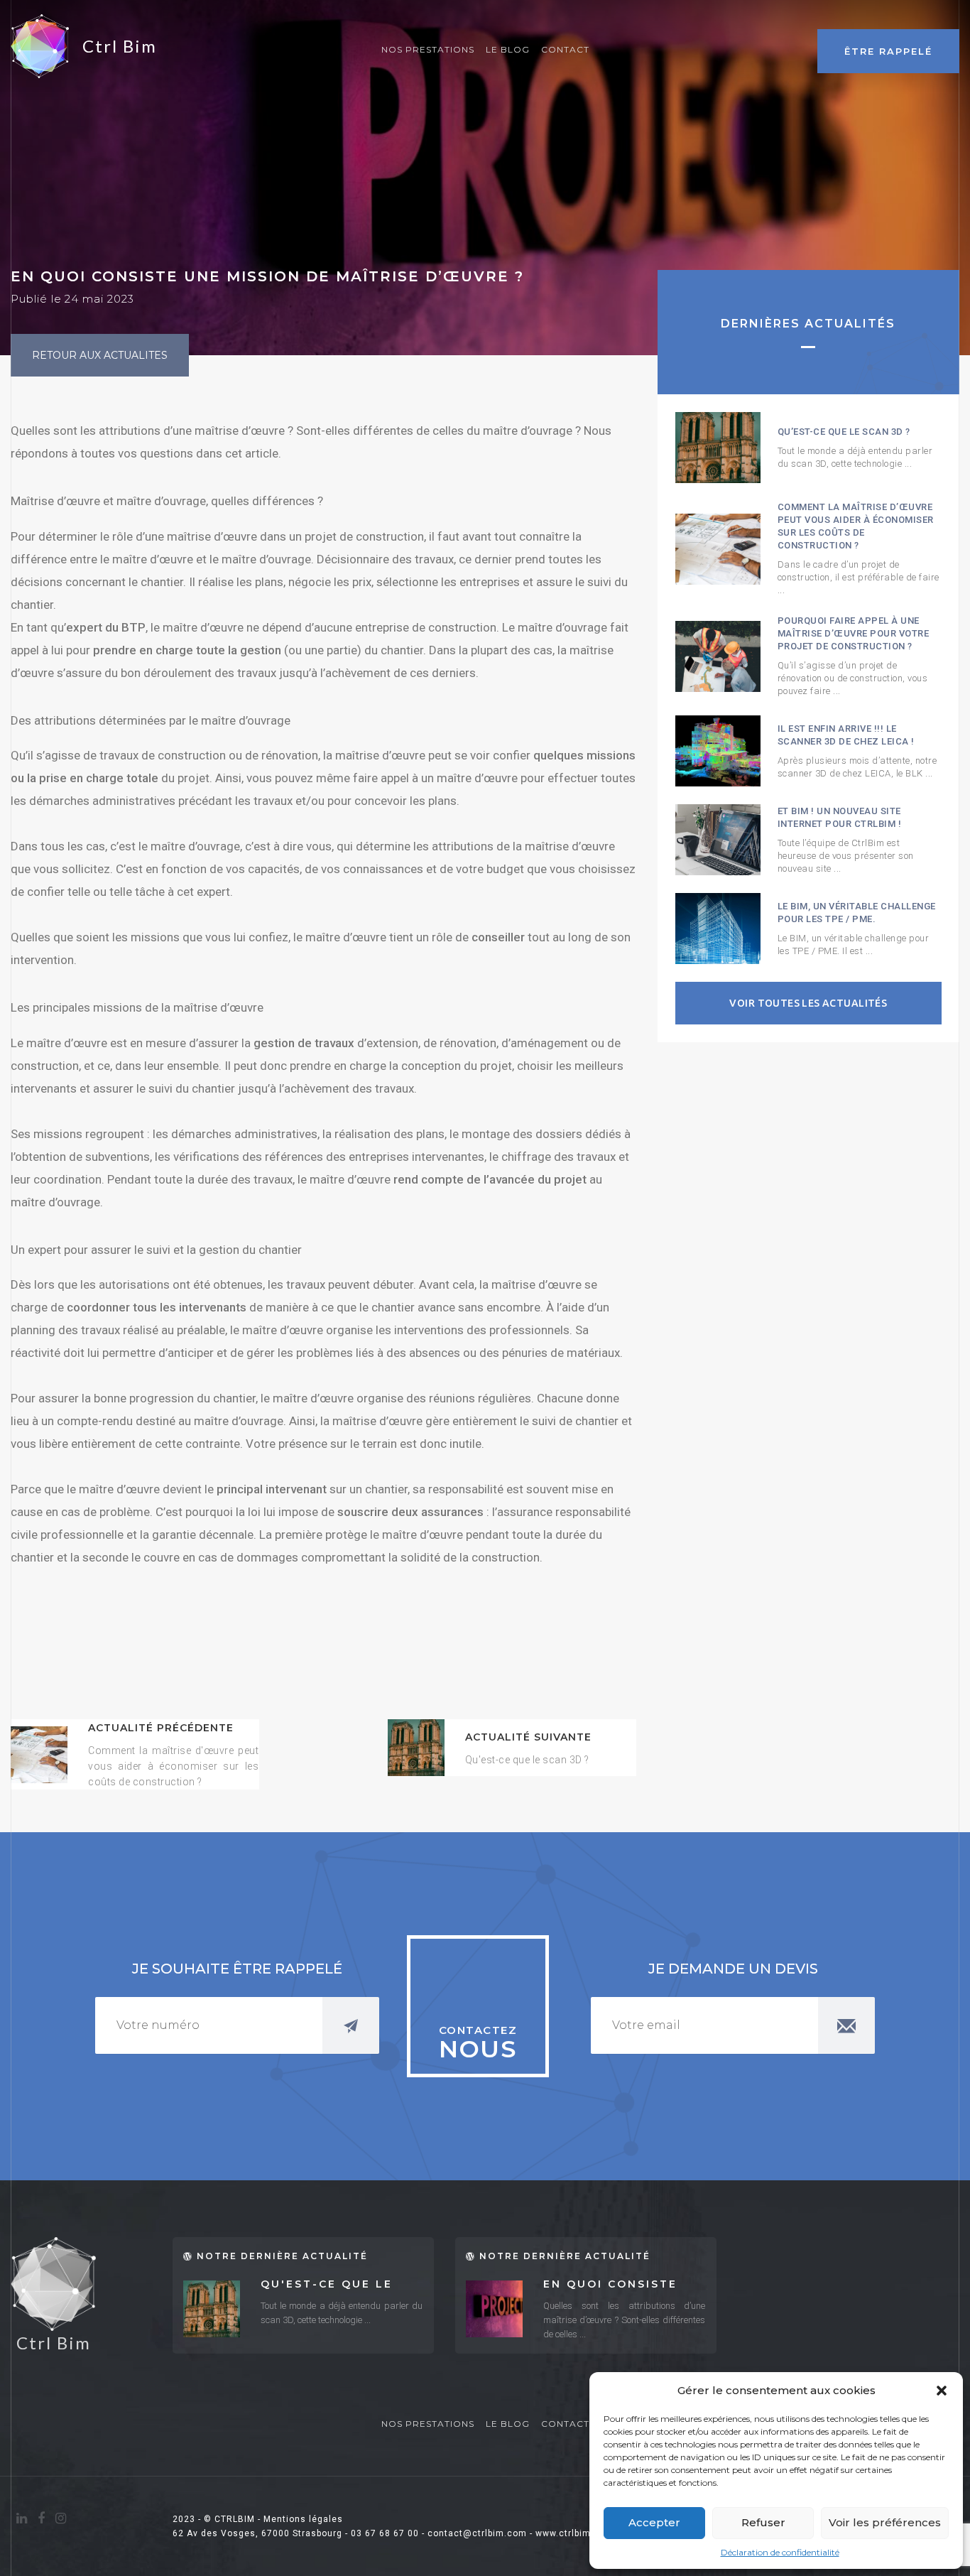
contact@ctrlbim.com (477, 2533)
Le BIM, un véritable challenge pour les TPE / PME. (857, 913)
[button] (942, 2391)
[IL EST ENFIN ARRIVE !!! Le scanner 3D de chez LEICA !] (718, 751)
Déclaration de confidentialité (780, 2552)
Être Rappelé (888, 51)
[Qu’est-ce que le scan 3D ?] (718, 448)
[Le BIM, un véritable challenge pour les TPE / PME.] (718, 929)
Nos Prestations (428, 49)
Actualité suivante (528, 1737)
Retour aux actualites (100, 355)
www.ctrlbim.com (574, 2533)
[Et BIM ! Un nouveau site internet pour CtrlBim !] (718, 840)
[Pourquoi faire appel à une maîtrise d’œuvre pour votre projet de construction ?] (718, 656)
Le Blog (508, 49)
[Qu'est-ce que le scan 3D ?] (416, 1748)
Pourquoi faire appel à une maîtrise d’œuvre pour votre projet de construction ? (854, 633)
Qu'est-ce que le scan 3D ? (327, 2285)
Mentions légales (303, 2519)
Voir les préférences (885, 2522)
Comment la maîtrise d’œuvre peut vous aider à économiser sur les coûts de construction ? (856, 526)
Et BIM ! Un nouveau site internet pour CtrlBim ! (840, 817)
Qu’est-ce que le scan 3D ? (844, 432)
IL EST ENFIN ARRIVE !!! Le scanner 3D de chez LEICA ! (846, 735)
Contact (565, 49)
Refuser (763, 2522)
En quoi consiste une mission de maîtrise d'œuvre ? (618, 2285)
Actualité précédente (161, 1728)
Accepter (654, 2522)
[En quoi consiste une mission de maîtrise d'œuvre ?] (494, 2309)
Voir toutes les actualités (808, 1003)
